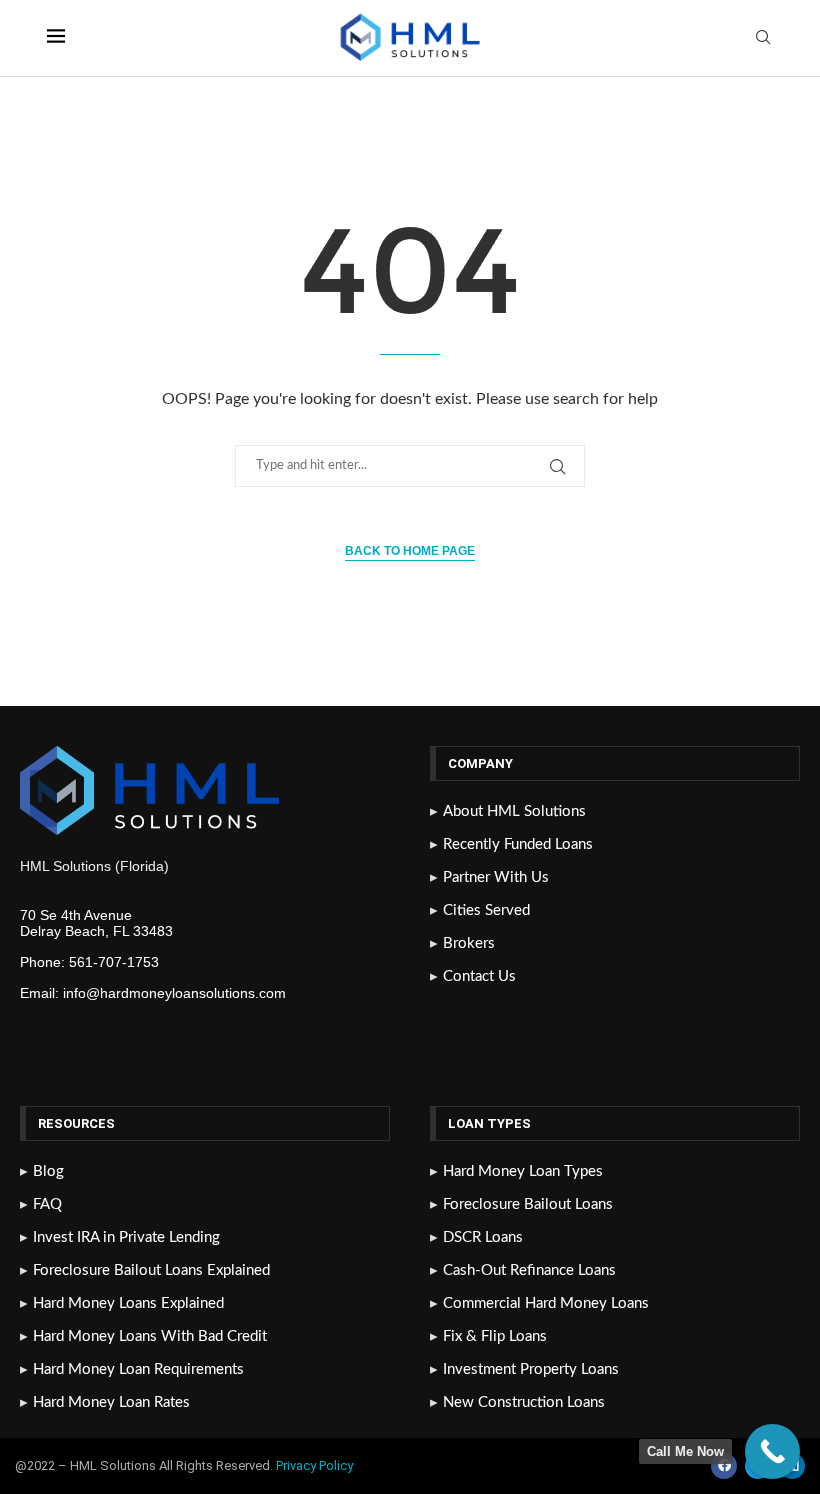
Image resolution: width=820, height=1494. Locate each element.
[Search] (763, 38)
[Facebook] (724, 1466)
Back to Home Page (410, 551)
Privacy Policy (316, 1465)
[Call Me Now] (772, 1451)
